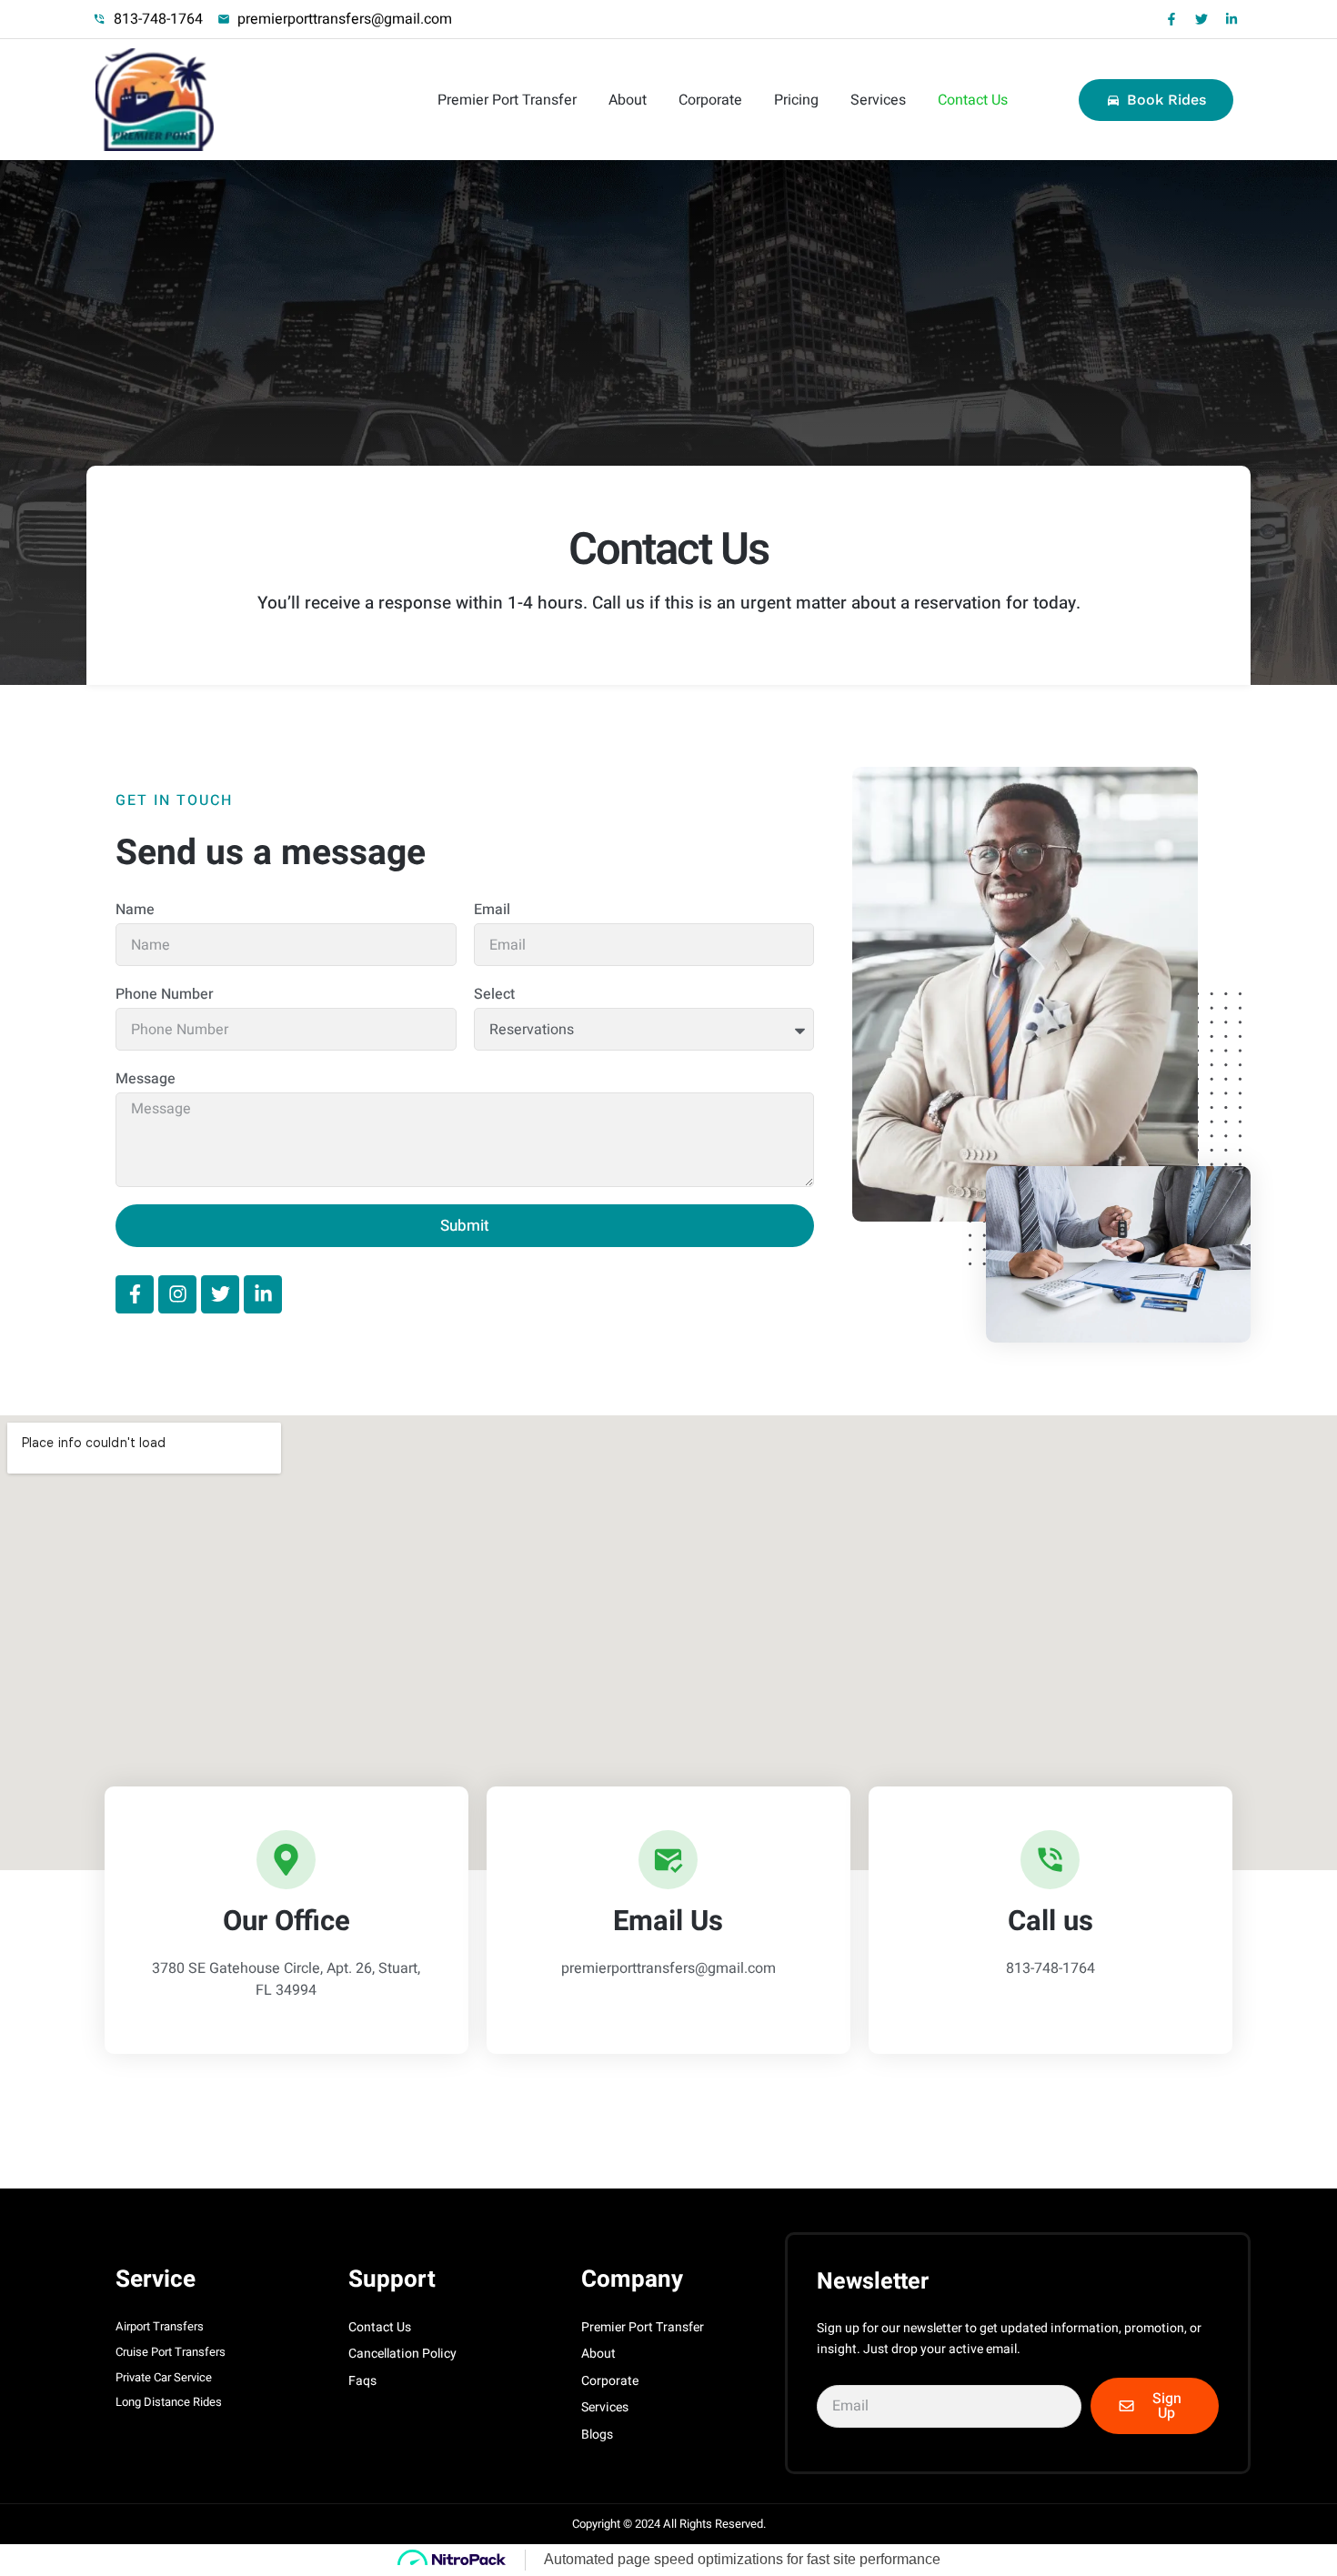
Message (146, 1079)
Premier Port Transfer (507, 100)
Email (492, 910)
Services (878, 100)
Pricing (796, 100)
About (628, 100)
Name (135, 910)
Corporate (710, 100)
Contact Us (973, 100)
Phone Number (165, 994)
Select (494, 994)
